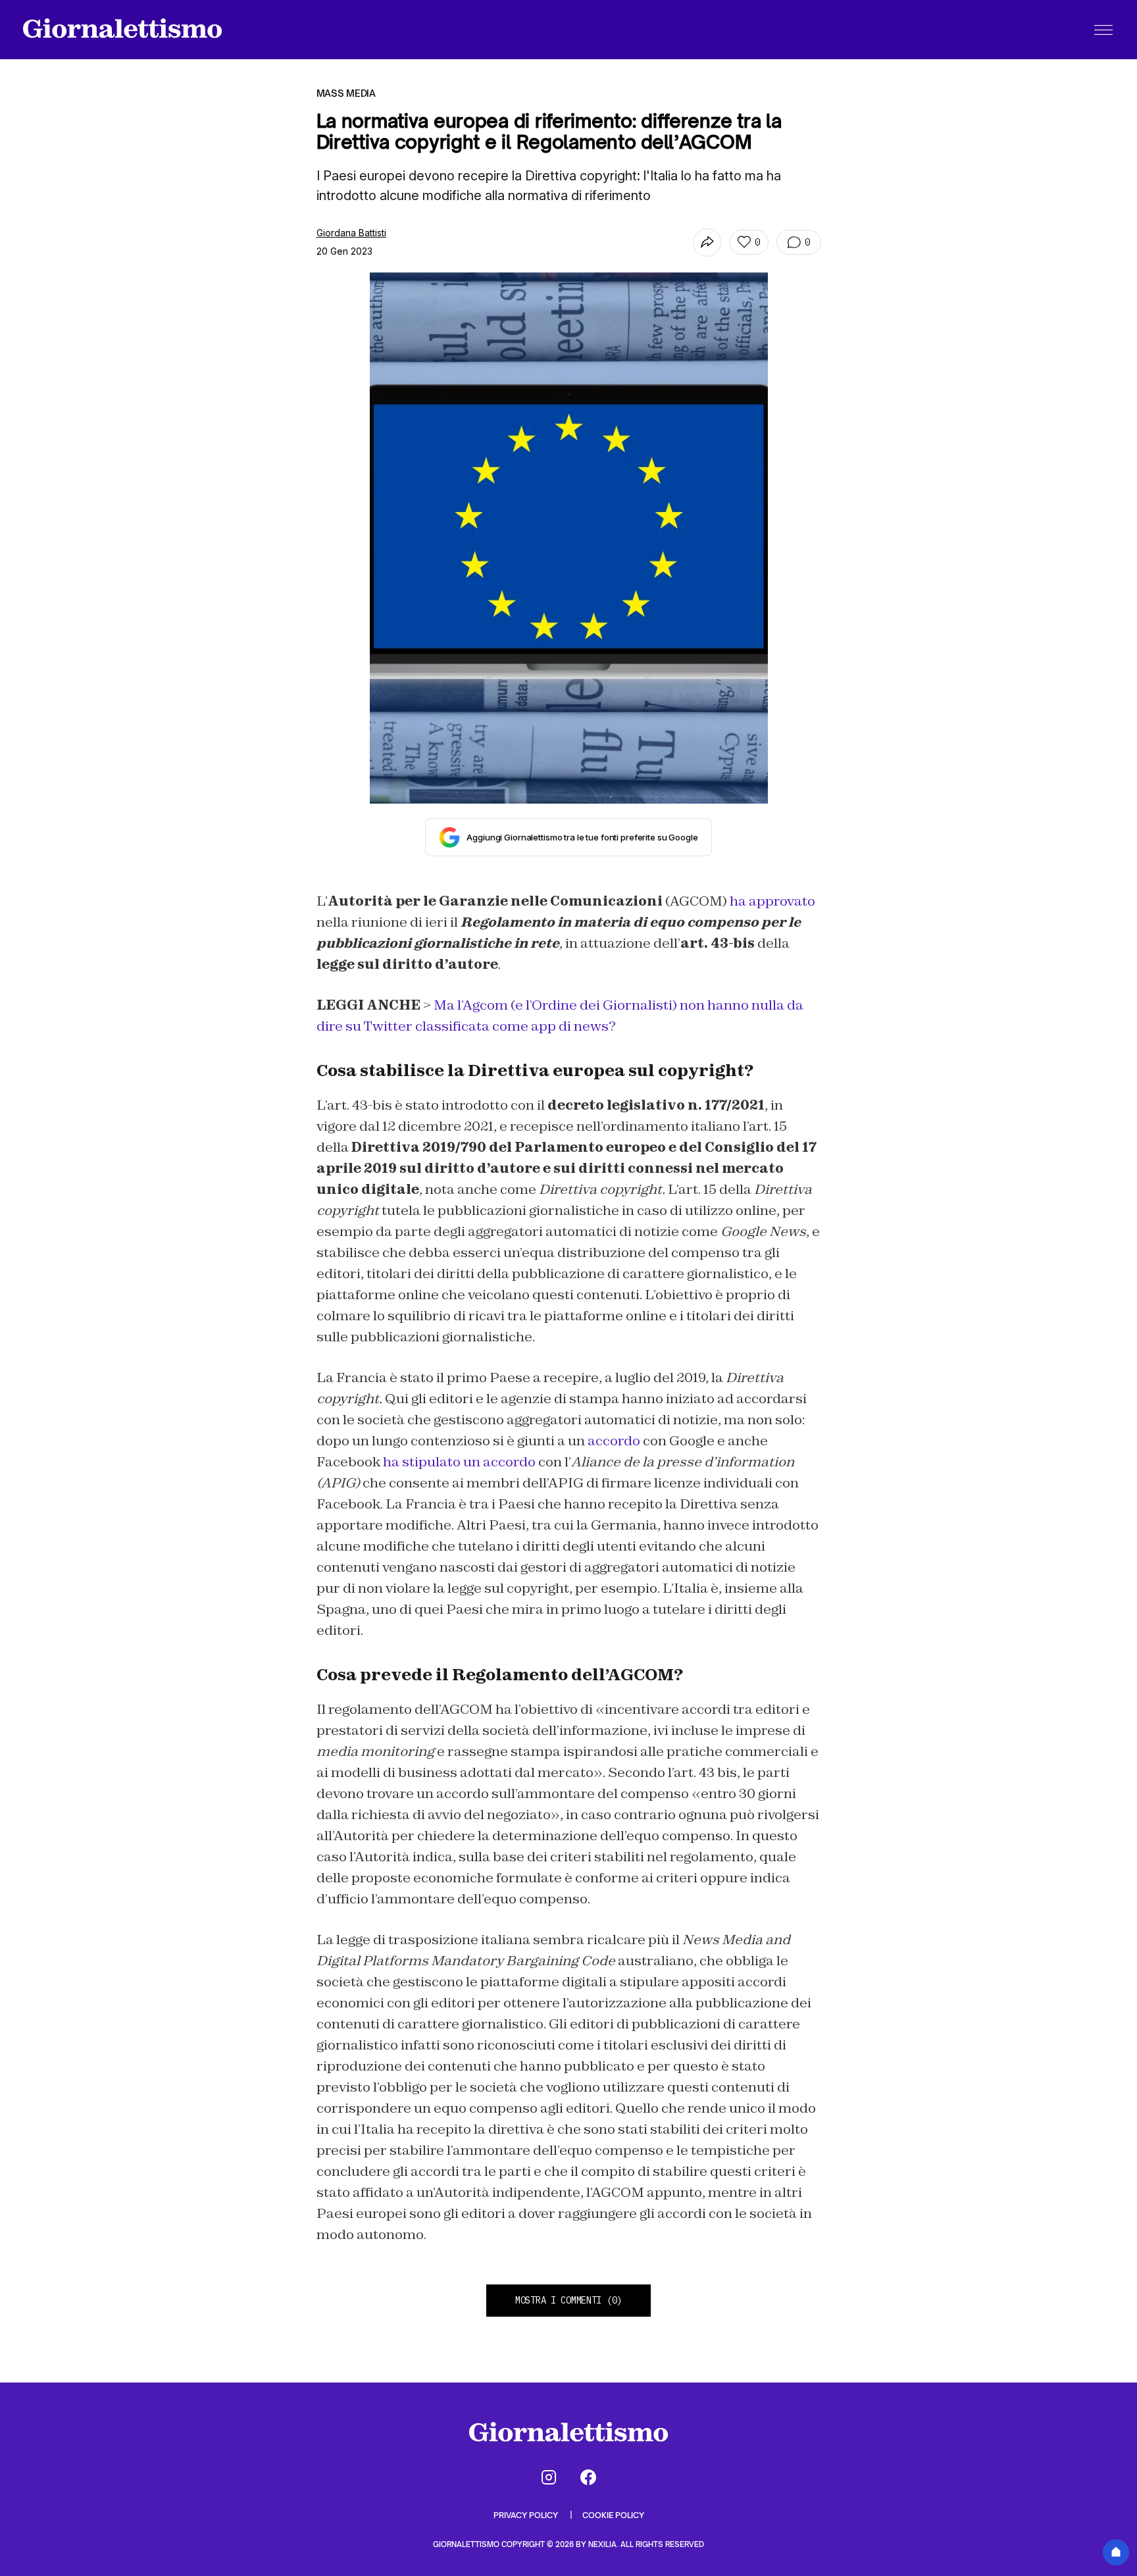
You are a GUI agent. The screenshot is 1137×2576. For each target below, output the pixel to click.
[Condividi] (707, 243)
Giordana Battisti (351, 233)
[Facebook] (588, 2477)
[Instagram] (549, 2477)
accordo (614, 1441)
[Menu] (1103, 30)
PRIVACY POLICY (527, 2515)
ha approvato (772, 901)
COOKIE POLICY (613, 2515)
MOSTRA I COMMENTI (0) (568, 2300)
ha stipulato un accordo (459, 1462)
